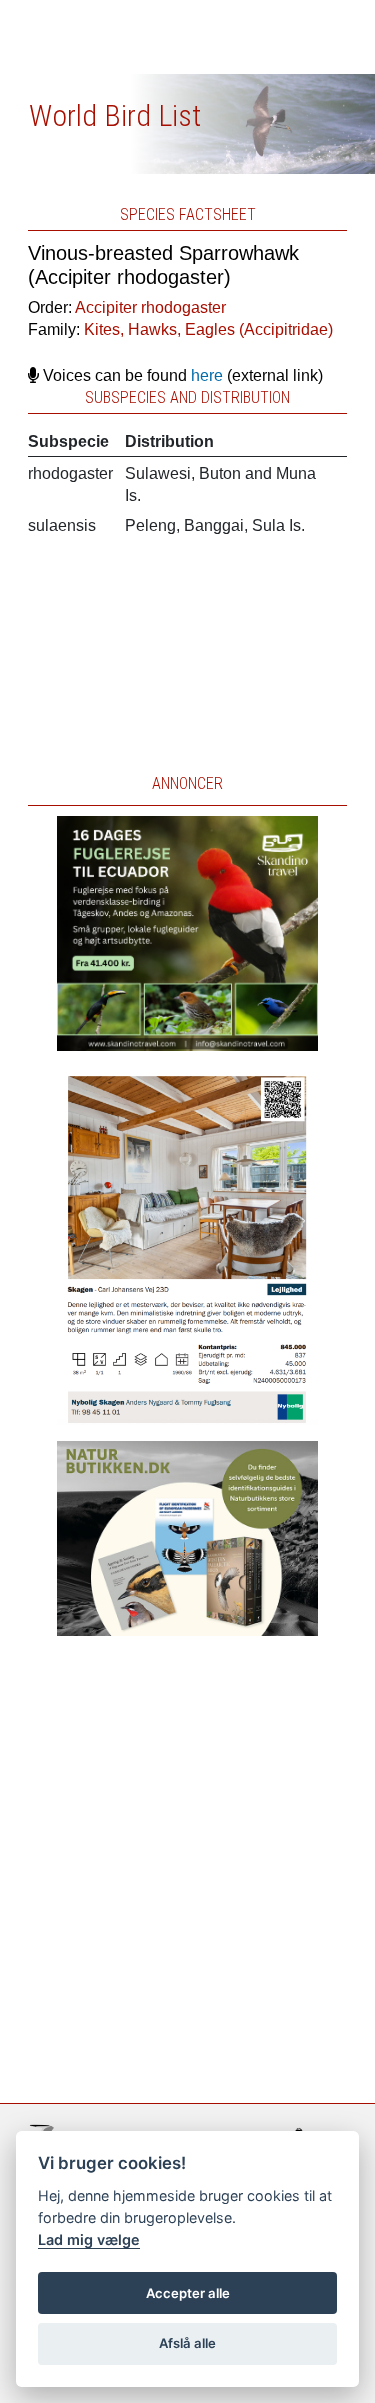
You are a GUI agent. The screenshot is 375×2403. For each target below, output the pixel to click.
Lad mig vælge (89, 2239)
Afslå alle (187, 2343)
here (207, 375)
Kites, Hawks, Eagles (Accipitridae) (208, 329)
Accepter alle (188, 2293)
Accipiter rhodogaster (150, 307)
